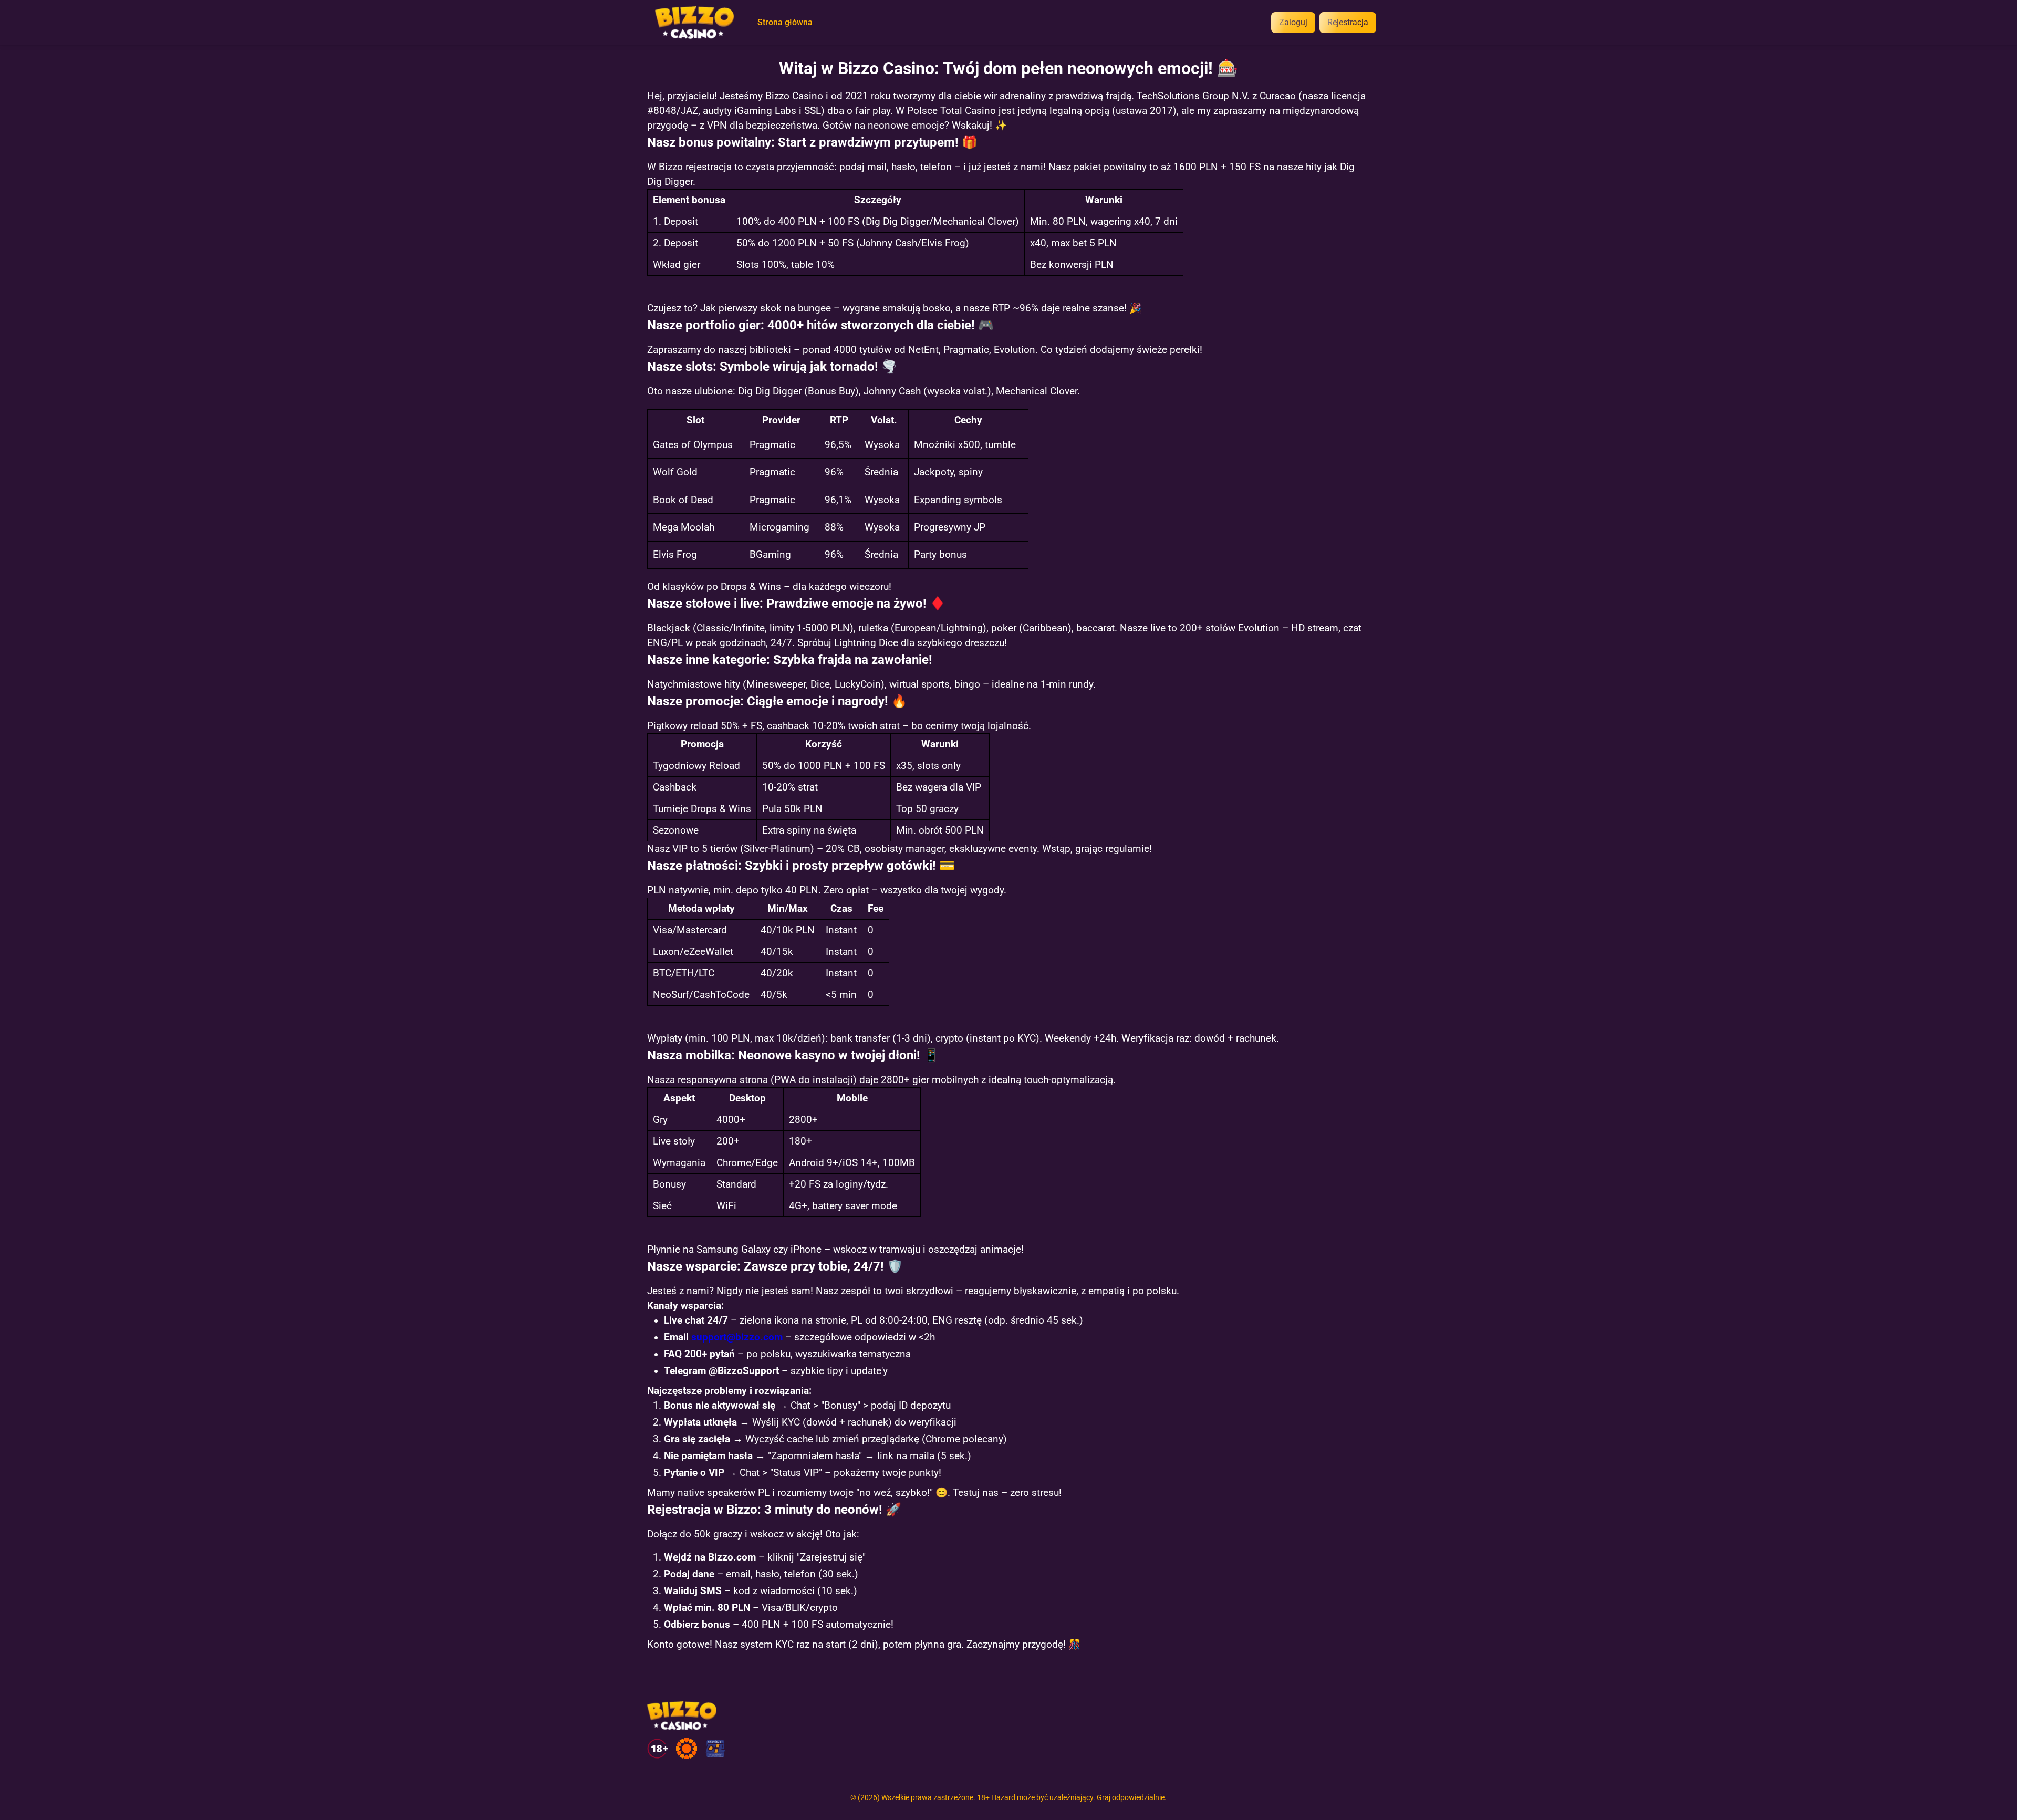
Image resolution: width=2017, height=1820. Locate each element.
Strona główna (785, 23)
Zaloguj (1293, 22)
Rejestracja (1348, 22)
